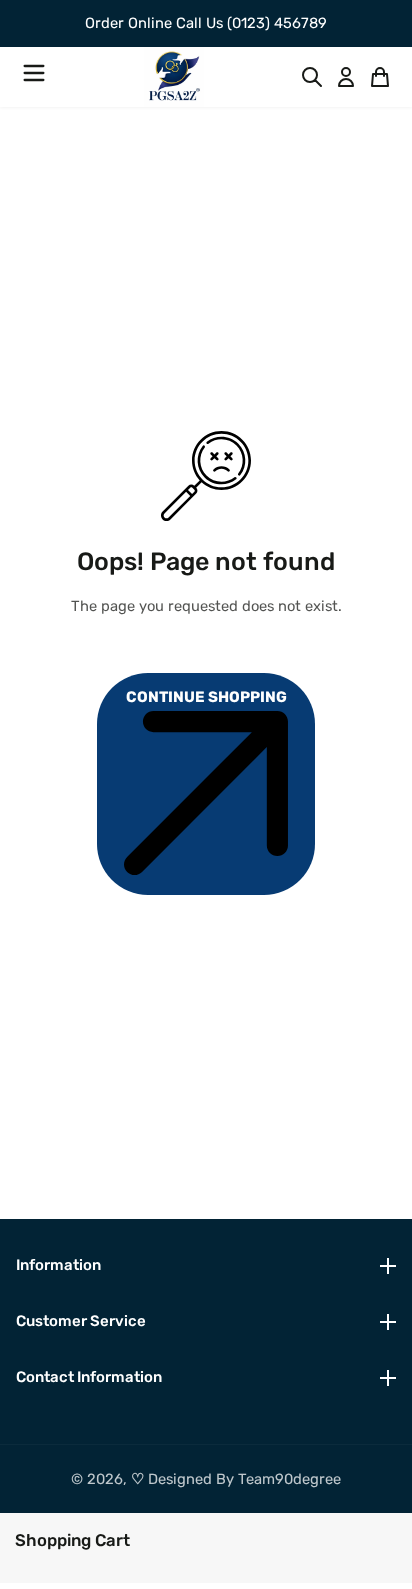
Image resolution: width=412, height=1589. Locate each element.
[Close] (140, 1538)
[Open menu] (34, 76)
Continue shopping (206, 697)
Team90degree (289, 1479)
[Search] (312, 77)
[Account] (346, 77)
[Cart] (380, 77)
